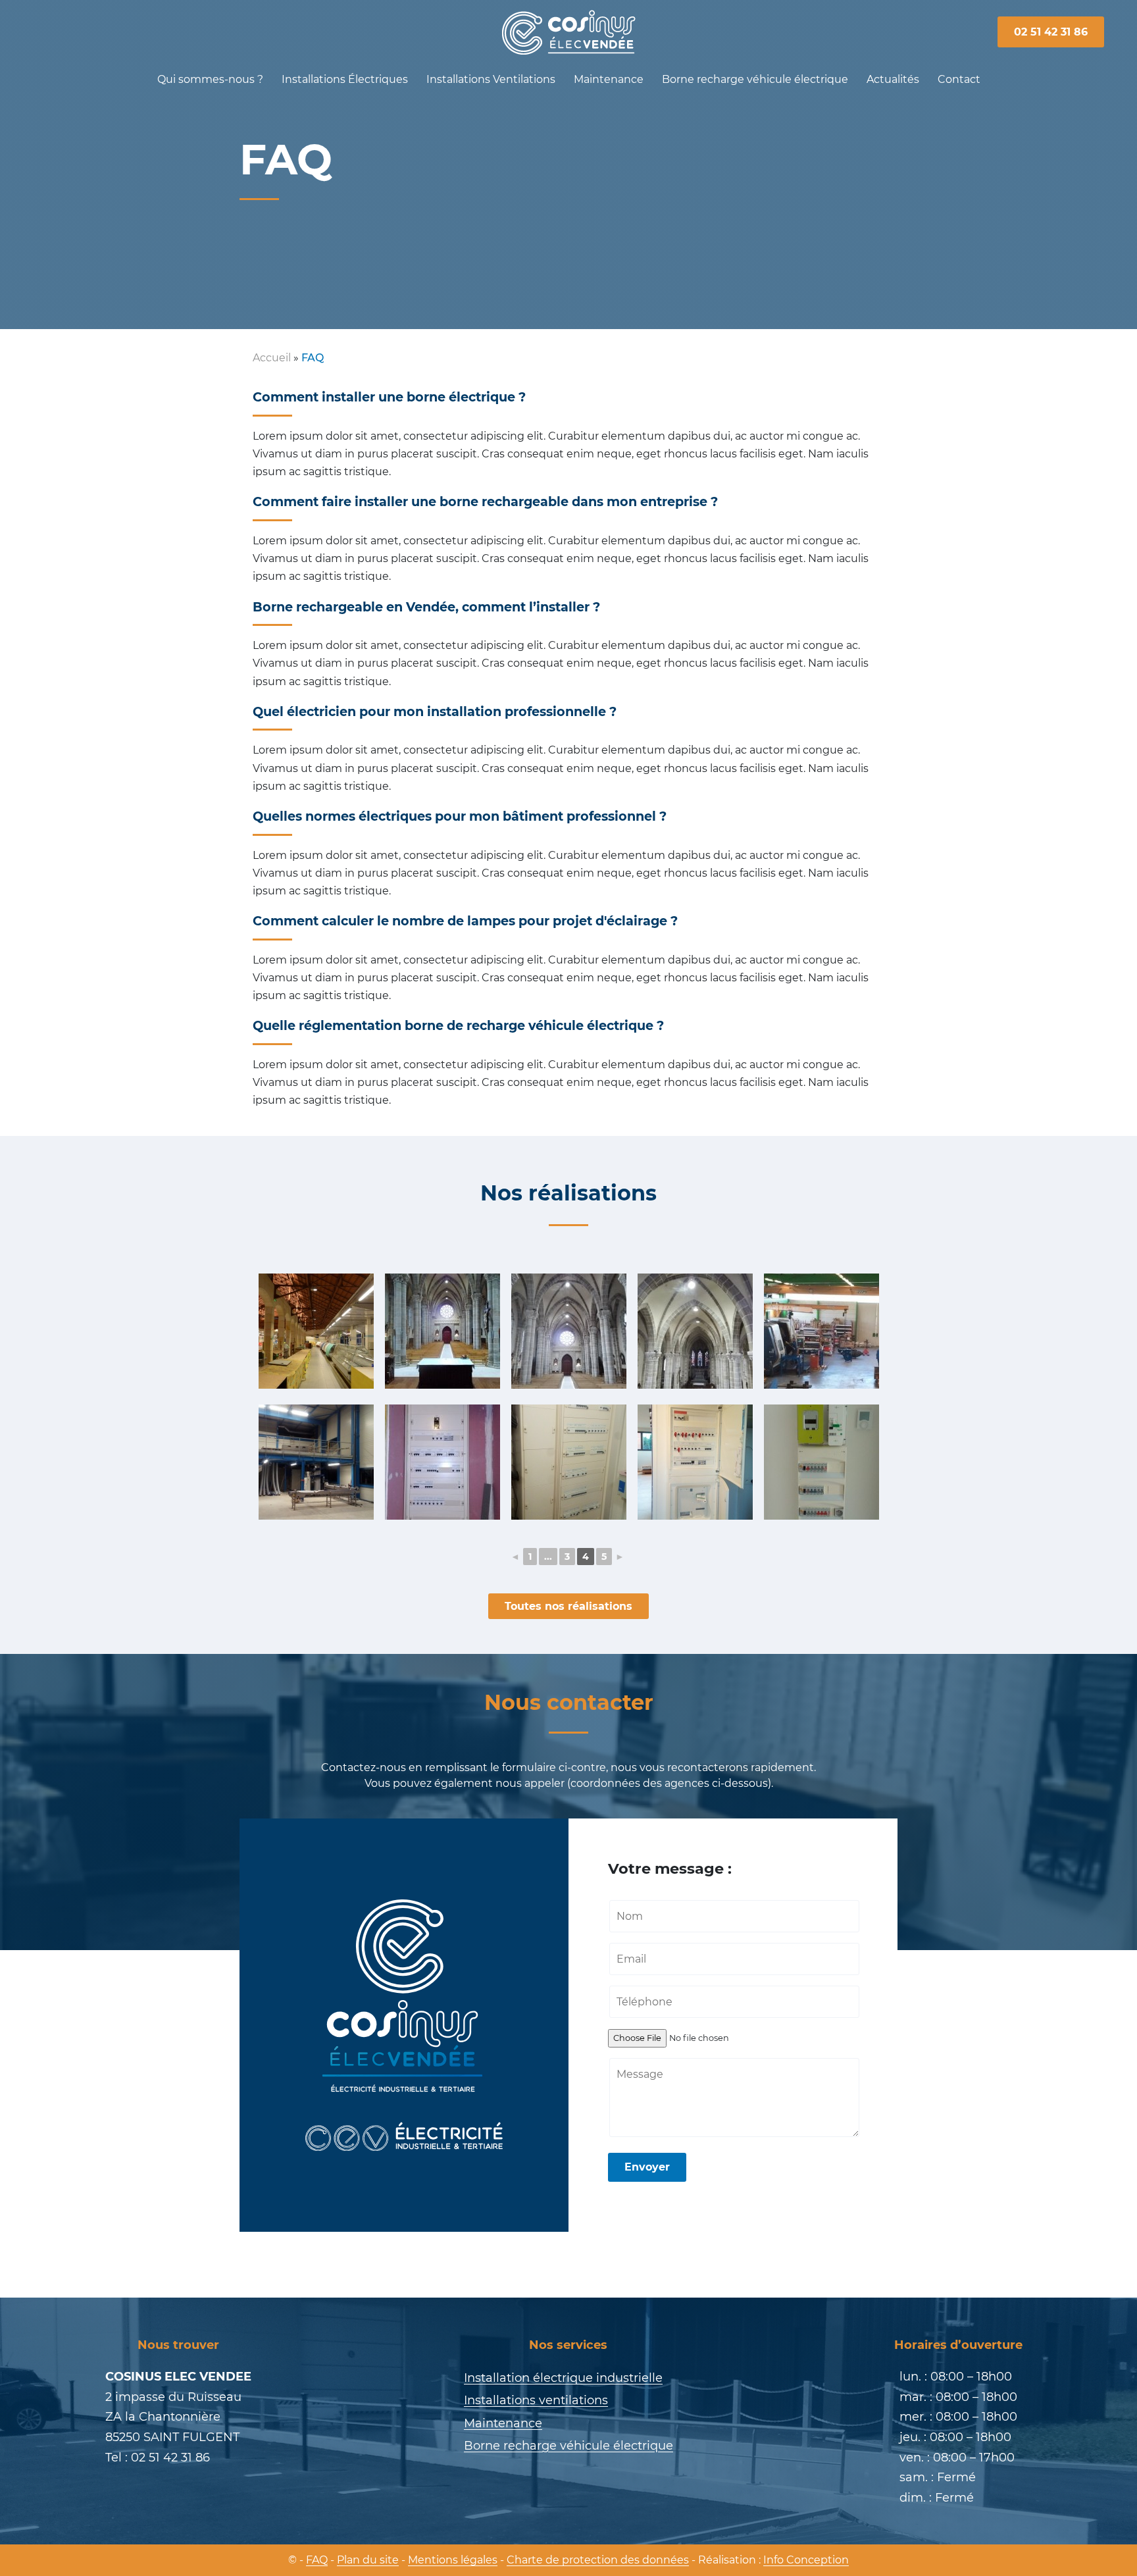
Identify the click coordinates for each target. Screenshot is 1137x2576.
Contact (959, 79)
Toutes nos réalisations (568, 1606)
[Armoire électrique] (695, 1462)
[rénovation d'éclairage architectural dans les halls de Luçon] (316, 1331)
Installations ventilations (536, 2400)
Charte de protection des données (598, 2560)
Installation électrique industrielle (563, 2378)
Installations (345, 79)
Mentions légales (453, 2560)
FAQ (317, 2560)
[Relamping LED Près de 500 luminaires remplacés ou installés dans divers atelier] (821, 1331)
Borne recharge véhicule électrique (755, 79)
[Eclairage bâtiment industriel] (316, 1462)
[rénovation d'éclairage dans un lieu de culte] (442, 1331)
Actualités (893, 79)
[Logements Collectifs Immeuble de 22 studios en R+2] (821, 1462)
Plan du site (368, 2560)
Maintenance (609, 79)
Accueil (272, 358)
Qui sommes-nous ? (210, 79)
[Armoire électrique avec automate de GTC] (568, 1462)
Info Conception (806, 2560)
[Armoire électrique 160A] (442, 1462)
